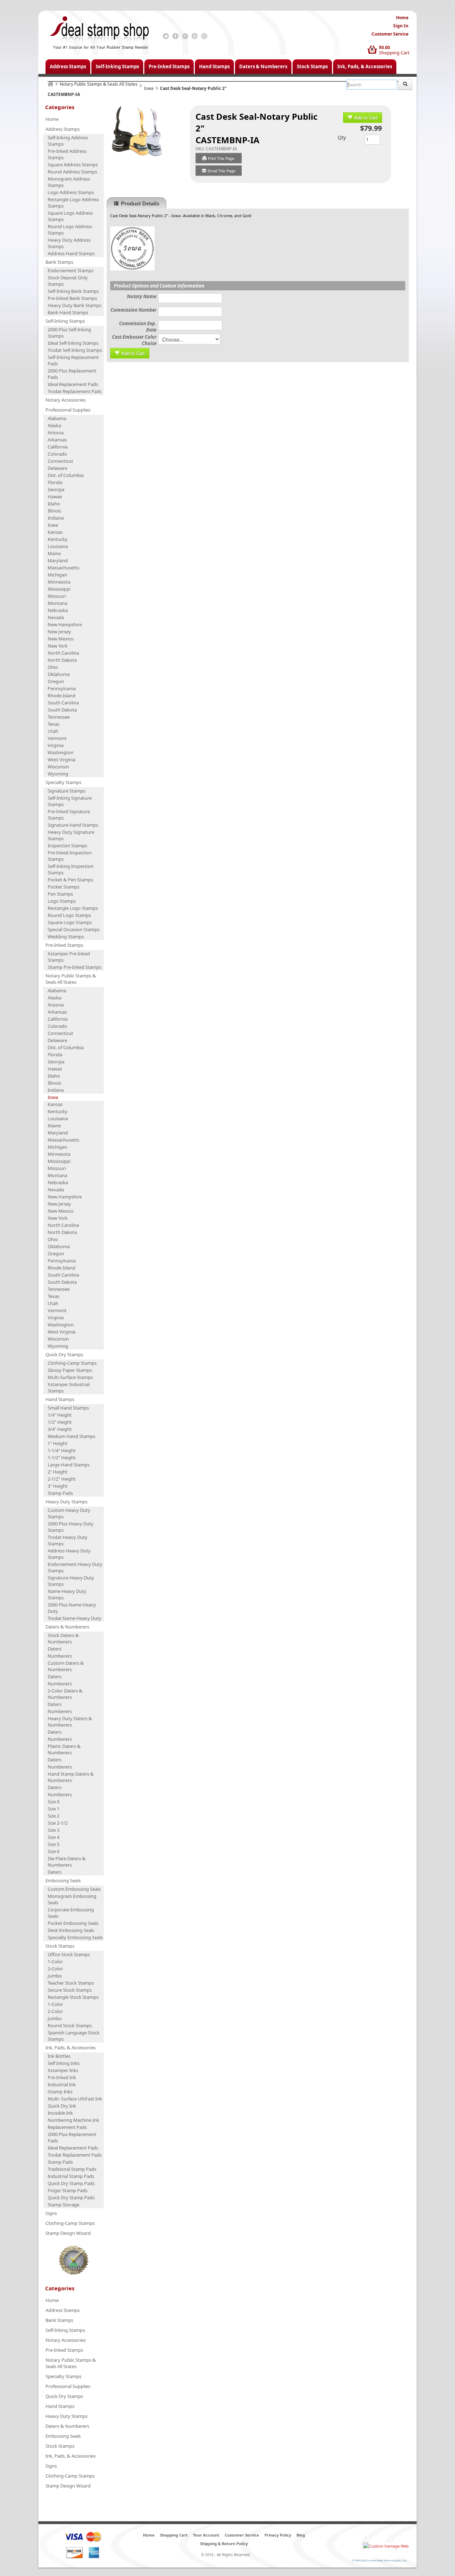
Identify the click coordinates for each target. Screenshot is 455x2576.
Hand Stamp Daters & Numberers (71, 1777)
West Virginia (61, 760)
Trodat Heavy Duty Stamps (68, 1540)
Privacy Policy (278, 2535)
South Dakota (62, 710)
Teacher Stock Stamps (71, 1983)
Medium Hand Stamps (71, 1436)
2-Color (55, 1969)
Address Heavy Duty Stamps (69, 1554)
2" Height (58, 1472)
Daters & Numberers (263, 66)
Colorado (57, 454)
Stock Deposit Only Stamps (68, 281)
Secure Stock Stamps (70, 1990)
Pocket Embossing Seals (73, 1923)
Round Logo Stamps (69, 915)
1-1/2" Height (62, 1458)
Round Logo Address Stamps (70, 230)
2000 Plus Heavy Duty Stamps (71, 1527)
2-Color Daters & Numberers (65, 1694)
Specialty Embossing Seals (75, 1937)
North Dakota (62, 660)
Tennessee (59, 717)
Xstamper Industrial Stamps (69, 1388)
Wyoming (58, 774)
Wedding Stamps (66, 937)
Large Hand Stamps (69, 1465)
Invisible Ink (60, 2113)
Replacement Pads (67, 2127)
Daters (55, 1649)
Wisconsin (58, 767)
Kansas (55, 532)
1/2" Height (60, 1422)
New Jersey (59, 632)
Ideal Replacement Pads (73, 384)
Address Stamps (68, 66)
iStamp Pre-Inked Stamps (74, 967)
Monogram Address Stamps (69, 182)
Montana (57, 603)
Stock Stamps (312, 66)
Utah (53, 731)
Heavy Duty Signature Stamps (71, 835)
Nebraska (58, 610)
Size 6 (53, 1851)
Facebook (175, 36)
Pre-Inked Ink (62, 2077)
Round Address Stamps (72, 172)
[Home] (50, 84)
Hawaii (55, 497)
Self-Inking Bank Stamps (73, 291)
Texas (53, 724)
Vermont (57, 738)
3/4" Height (60, 1429)
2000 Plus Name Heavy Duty (72, 1608)
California (58, 447)
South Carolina (63, 703)
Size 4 (53, 1837)
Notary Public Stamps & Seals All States (99, 84)
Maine (54, 553)
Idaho (54, 504)
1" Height (58, 1443)
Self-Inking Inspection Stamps (71, 869)
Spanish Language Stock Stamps (74, 2036)
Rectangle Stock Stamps (73, 1997)
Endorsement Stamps (71, 270)
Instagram (204, 36)
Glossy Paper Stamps (70, 1370)
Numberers (60, 1656)
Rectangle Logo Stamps (73, 908)
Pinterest (195, 36)
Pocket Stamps (63, 887)
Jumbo (55, 1976)
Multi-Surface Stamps (70, 1377)
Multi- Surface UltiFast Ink (75, 2099)
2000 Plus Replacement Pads (72, 374)
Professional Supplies (68, 410)
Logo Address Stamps (71, 192)
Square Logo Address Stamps (70, 216)
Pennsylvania (62, 688)
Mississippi (59, 589)
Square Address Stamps (73, 165)
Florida (55, 482)
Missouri (57, 596)
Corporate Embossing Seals (71, 1913)
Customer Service (390, 34)
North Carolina (63, 653)
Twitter (166, 36)
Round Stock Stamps (70, 2025)
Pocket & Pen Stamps (70, 880)
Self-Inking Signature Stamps (70, 801)
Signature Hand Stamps (73, 825)
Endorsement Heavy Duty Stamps (75, 1567)
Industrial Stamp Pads (71, 2176)
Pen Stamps (60, 894)
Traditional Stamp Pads (72, 2169)
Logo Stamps (62, 901)
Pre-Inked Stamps (169, 66)
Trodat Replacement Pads (75, 391)
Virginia (56, 745)
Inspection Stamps (67, 846)
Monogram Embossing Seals (72, 1899)
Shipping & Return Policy (224, 2543)
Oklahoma (59, 674)
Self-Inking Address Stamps (68, 141)
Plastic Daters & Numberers (64, 1749)
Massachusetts (63, 568)
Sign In (401, 26)
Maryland (58, 560)
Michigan (57, 575)
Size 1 (53, 1809)
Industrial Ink (62, 2084)
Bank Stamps (59, 262)
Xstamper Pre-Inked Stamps (69, 957)
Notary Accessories (66, 400)
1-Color (55, 1961)
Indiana (56, 518)
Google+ (185, 36)
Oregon (56, 681)
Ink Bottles (59, 2056)
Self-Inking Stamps (117, 66)
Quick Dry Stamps (64, 1354)
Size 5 (53, 1844)
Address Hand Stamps (71, 253)
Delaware (57, 468)
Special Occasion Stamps (74, 929)
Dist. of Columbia (66, 475)
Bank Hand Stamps (68, 312)
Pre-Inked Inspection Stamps (70, 856)
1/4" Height (60, 1415)
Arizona (56, 433)
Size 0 (53, 1802)
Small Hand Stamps (68, 1408)
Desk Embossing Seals (71, 1930)
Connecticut (60, 461)
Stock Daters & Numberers (63, 1638)
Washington (61, 752)
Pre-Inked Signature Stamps (69, 815)
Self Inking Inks (64, 2063)
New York (58, 646)
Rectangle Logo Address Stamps (73, 203)
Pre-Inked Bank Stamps (72, 298)
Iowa (149, 88)
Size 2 (53, 1816)
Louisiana (58, 546)
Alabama (57, 418)
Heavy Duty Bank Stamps (74, 305)
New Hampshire (65, 624)
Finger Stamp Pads (68, 2190)
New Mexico (61, 639)
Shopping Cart (394, 53)
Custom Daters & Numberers (66, 1666)
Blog (301, 2535)
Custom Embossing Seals (74, 1889)
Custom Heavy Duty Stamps (69, 1513)
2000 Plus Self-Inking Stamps (69, 333)
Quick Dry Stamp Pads (71, 2183)
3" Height (58, 1486)
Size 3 (53, 1830)
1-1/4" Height (62, 1450)
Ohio (53, 667)
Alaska (54, 425)
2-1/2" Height (62, 1479)
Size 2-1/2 (58, 1823)
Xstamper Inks (63, 2070)
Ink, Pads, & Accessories (365, 66)
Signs (51, 2213)
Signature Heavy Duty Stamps (71, 1581)
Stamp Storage (63, 2205)
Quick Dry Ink (62, 2106)
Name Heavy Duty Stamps (67, 1594)
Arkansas (57, 440)
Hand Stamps (214, 66)
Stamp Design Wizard (68, 2233)
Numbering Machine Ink (73, 2120)
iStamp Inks (60, 2092)
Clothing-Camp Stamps (72, 1363)
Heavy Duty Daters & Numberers (70, 1722)
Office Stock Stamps (69, 1954)
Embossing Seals (63, 1880)
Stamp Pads (60, 1493)
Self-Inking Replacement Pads (73, 360)
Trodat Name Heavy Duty (74, 1618)
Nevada (56, 617)
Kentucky (58, 539)
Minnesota (59, 582)
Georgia (56, 489)
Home (402, 18)
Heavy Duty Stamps (66, 1502)
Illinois (54, 511)
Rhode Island (61, 696)
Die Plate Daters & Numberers (67, 1862)
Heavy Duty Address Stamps (69, 243)
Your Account (206, 2535)
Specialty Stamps (63, 782)
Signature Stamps (66, 791)
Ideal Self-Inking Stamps (73, 343)
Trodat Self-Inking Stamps (75, 350)
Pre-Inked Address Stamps (67, 154)
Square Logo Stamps (70, 922)
